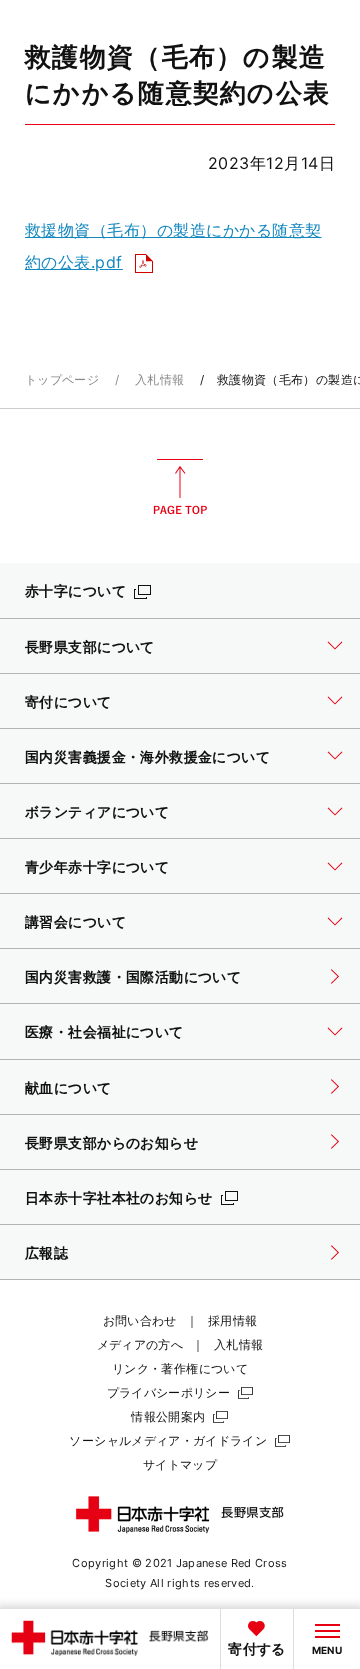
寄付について (68, 701)
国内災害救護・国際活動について (133, 976)
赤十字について (75, 590)
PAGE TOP (180, 487)
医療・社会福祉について (104, 1031)
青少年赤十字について (97, 866)
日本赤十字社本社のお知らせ (119, 1197)
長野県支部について (90, 646)
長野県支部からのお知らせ (111, 1142)
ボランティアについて (97, 811)
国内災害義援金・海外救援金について (147, 756)
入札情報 (159, 379)
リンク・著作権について (180, 1368)
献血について (68, 1087)
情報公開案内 (168, 1416)
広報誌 (46, 1252)
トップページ (62, 379)
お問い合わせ (140, 1320)
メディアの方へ (140, 1344)
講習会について (75, 921)
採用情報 (232, 1320)
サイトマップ (180, 1464)
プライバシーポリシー (169, 1392)
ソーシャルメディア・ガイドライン (168, 1440)
